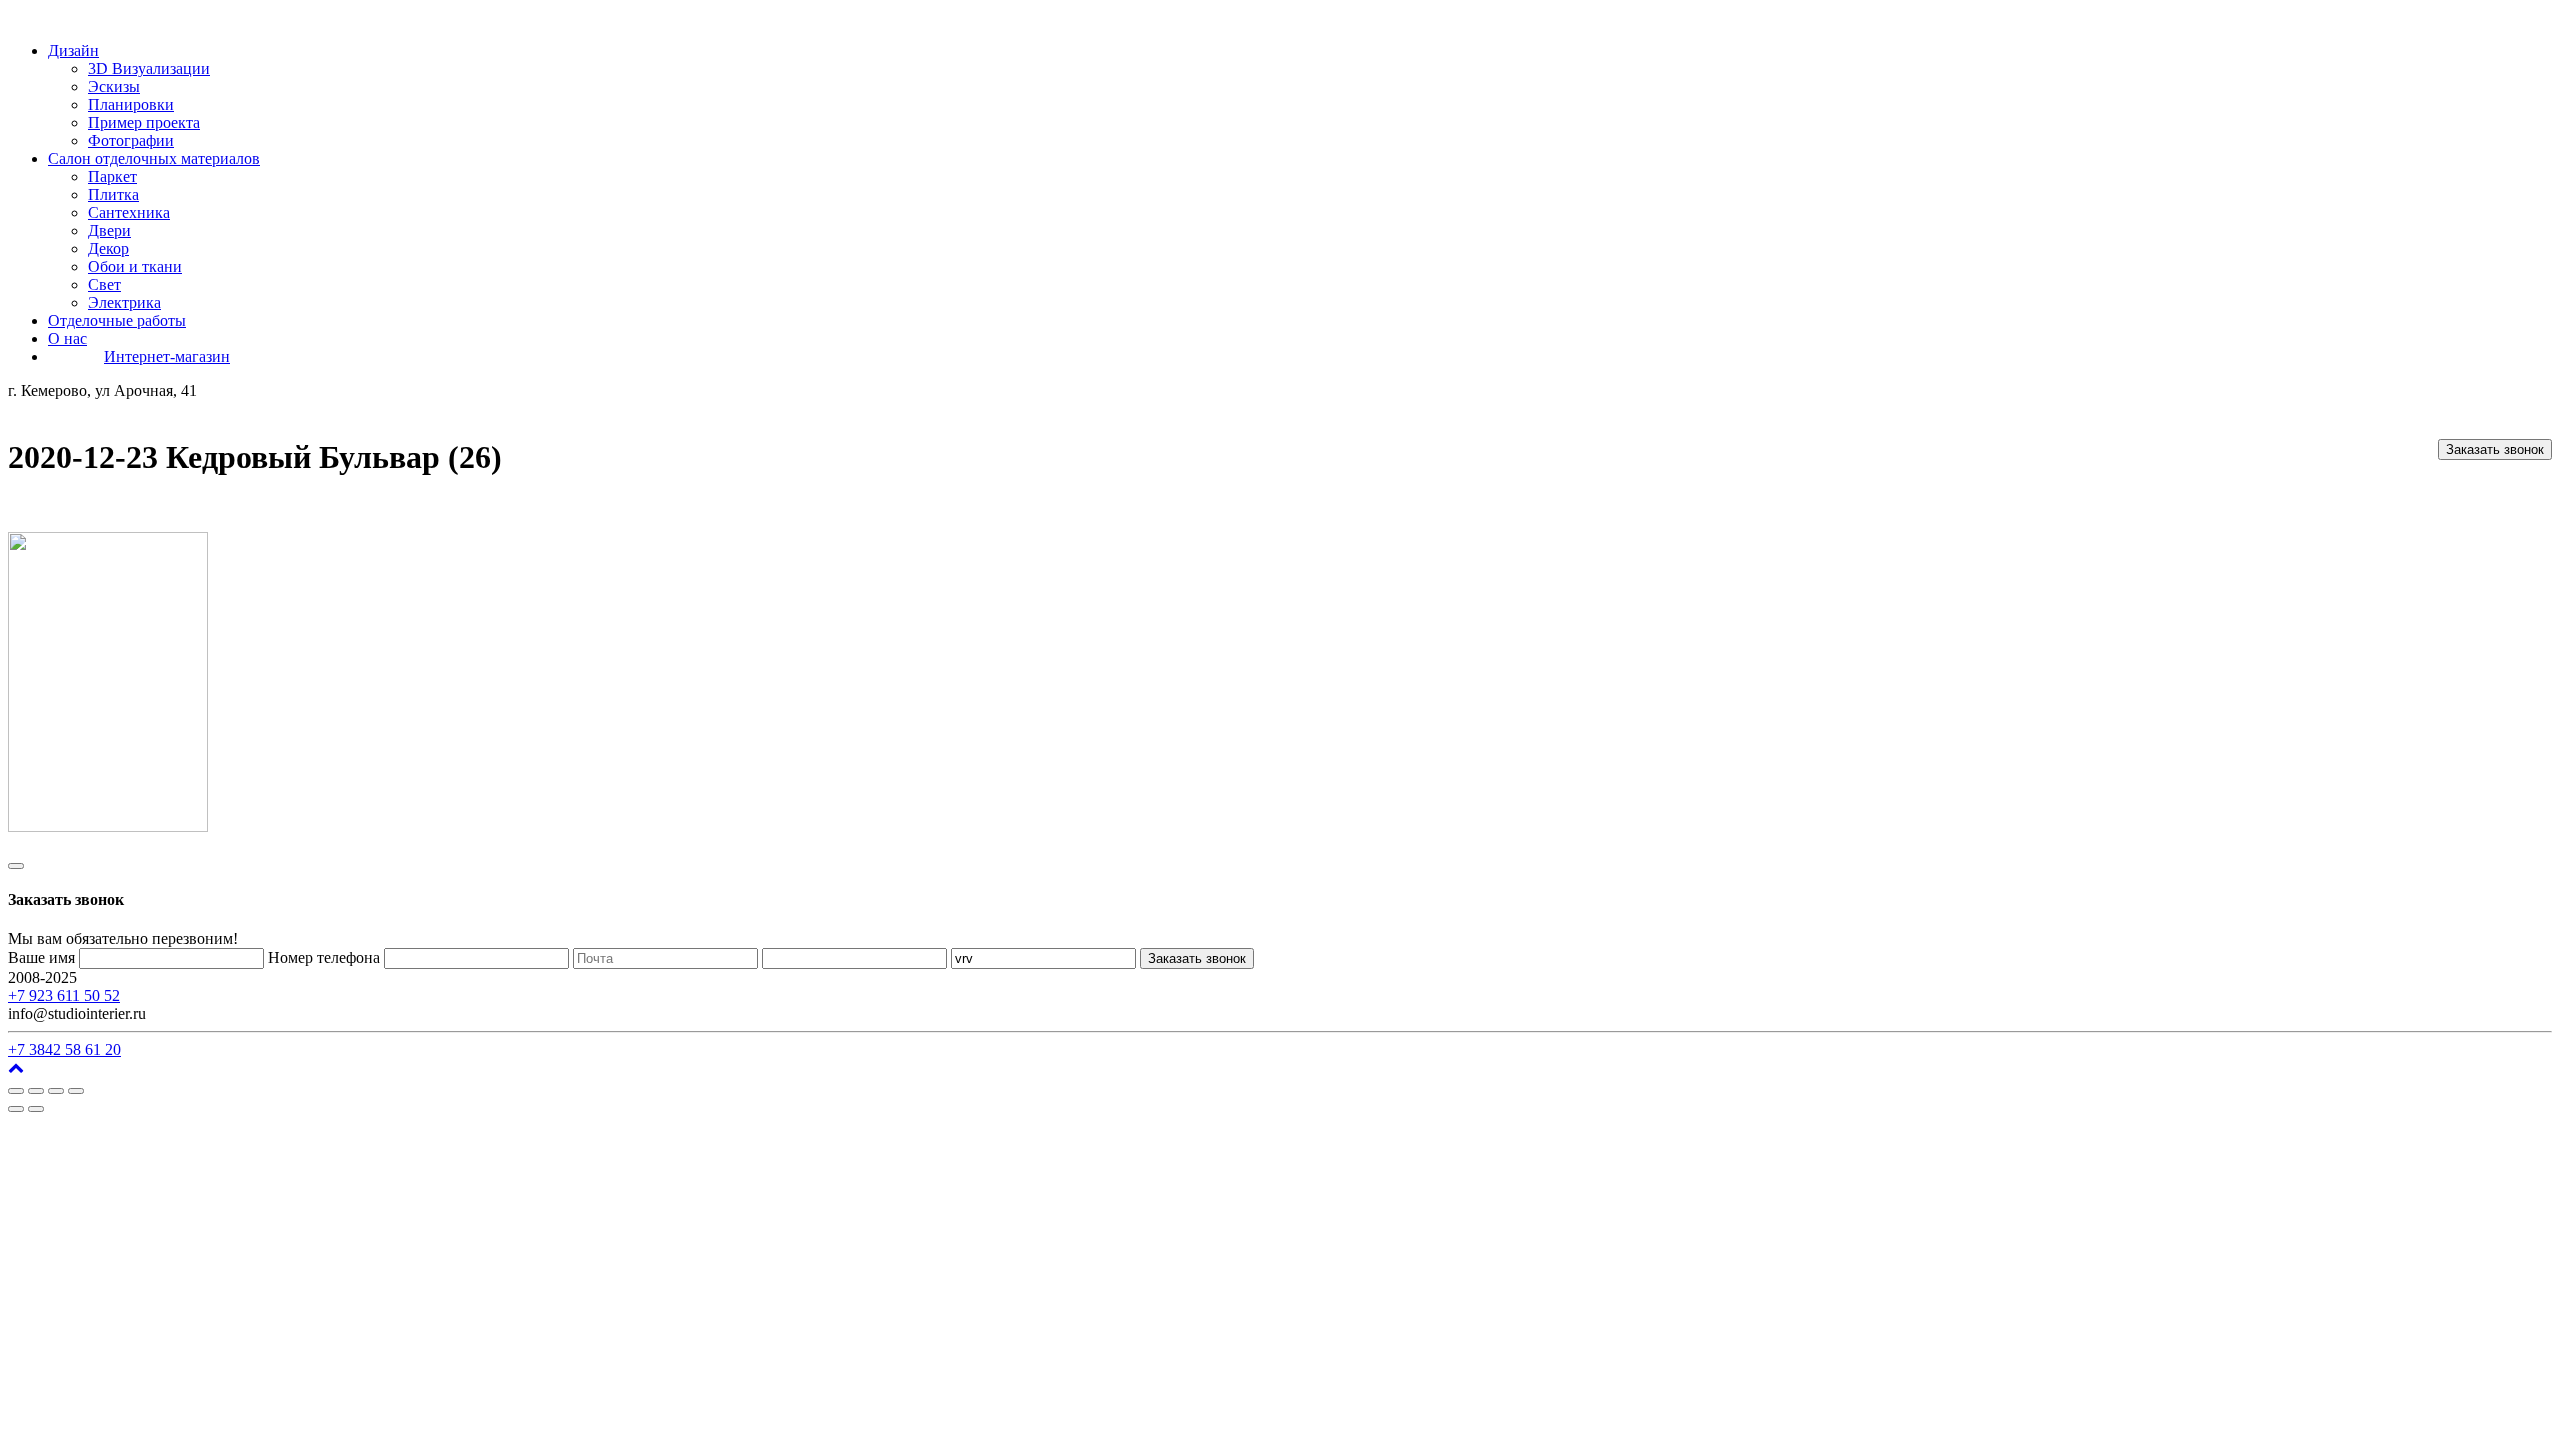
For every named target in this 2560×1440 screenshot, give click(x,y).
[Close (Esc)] (16, 1091)
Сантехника (129, 212)
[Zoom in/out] (76, 1091)
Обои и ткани (135, 266)
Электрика (124, 302)
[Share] (36, 1091)
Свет (104, 284)
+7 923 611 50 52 (64, 995)
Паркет (112, 176)
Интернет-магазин (167, 356)
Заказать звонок (2495, 449)
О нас (67, 338)
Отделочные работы (117, 320)
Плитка (113, 194)
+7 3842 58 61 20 (64, 1049)
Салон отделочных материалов (154, 158)
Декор (108, 248)
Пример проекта (144, 122)
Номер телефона (324, 957)
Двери (109, 230)
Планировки (131, 104)
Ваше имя (41, 957)
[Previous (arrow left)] (16, 1109)
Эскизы (114, 86)
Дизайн (73, 50)
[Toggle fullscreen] (56, 1091)
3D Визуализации (149, 68)
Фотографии (131, 140)
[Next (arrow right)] (36, 1109)
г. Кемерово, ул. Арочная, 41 (177, 977)
